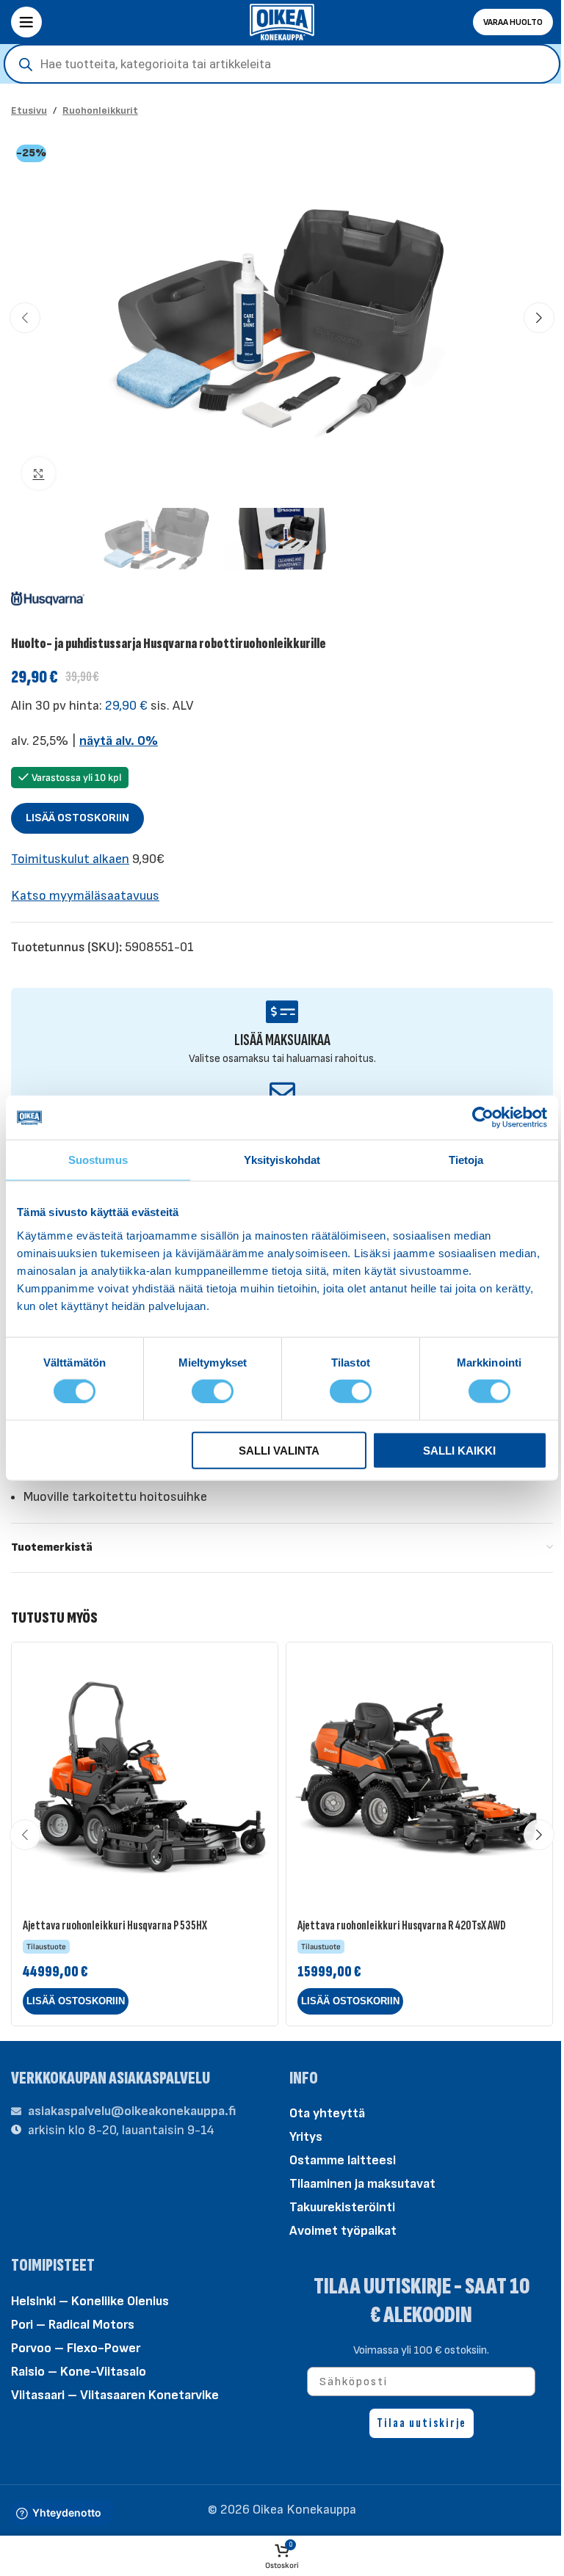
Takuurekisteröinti (342, 2207)
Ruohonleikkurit (100, 110)
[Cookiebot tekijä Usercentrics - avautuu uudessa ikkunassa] (483, 1118)
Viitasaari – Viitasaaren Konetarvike (115, 2395)
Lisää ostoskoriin (77, 818)
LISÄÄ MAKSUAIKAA (282, 1040)
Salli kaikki (459, 1450)
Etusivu (29, 110)
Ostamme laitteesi (343, 2160)
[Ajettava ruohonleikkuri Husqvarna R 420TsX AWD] (419, 1775)
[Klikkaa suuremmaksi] (39, 474)
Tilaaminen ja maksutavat (362, 2184)
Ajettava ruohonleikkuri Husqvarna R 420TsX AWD (402, 1925)
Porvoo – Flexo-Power (76, 2348)
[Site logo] (282, 21)
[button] (25, 318)
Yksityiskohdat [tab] (282, 1160)
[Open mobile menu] (26, 22)
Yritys (306, 2137)
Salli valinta (279, 1450)
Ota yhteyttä (327, 2113)
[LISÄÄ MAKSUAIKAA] (282, 1012)
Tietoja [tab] (466, 1160)
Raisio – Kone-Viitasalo (79, 2372)
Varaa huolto (513, 22)
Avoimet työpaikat (343, 2231)
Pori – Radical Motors (73, 2325)
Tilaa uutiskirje (422, 2423)
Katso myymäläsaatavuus (85, 896)
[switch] (213, 1390)
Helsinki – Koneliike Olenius (90, 2301)
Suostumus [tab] (98, 1160)
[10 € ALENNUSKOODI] (282, 1092)
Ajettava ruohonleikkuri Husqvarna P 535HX (115, 1925)
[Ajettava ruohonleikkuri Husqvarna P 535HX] (145, 1775)
